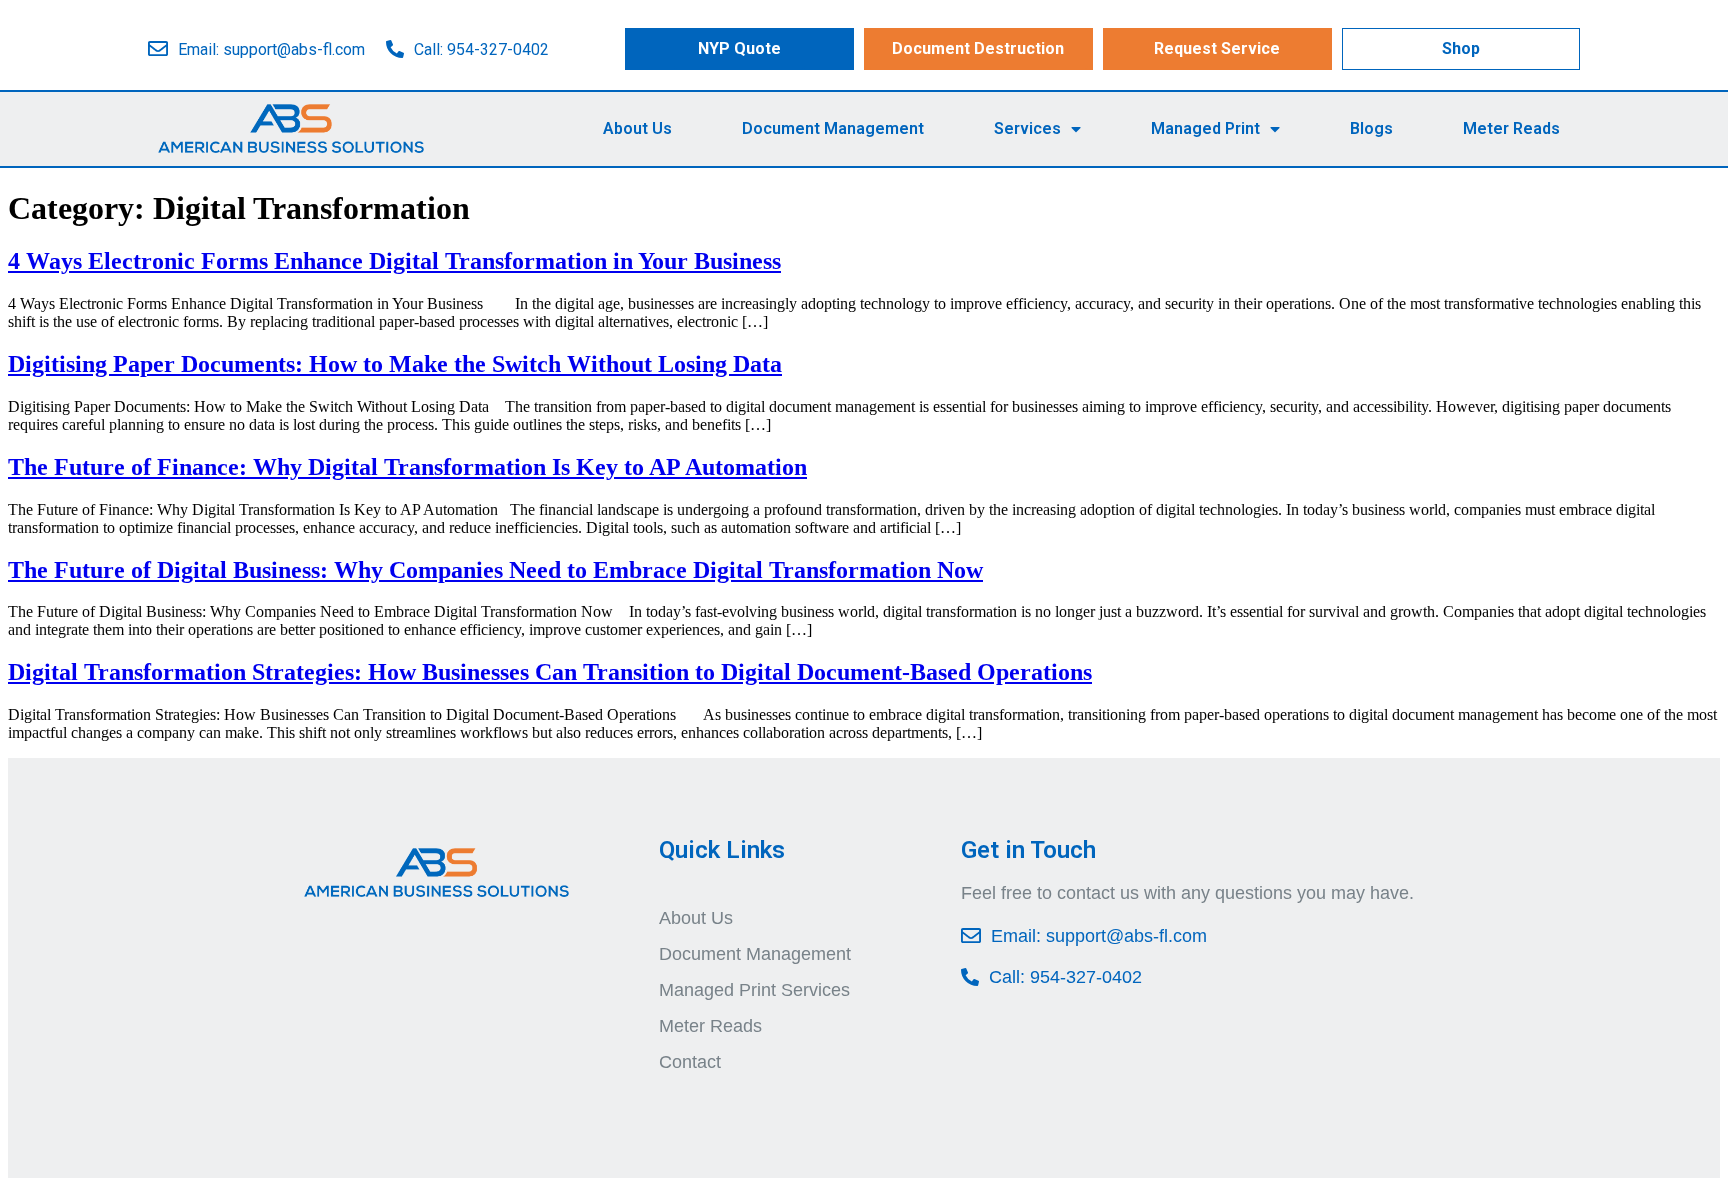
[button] (739, 49)
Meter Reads (1511, 128)
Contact (690, 1062)
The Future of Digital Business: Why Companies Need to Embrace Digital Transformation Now (495, 570)
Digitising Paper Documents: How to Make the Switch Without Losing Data (395, 364)
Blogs (1371, 128)
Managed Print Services (754, 990)
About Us (637, 128)
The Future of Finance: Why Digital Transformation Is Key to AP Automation (407, 467)
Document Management (833, 128)
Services (1027, 128)
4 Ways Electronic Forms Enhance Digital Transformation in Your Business (394, 261)
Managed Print (1205, 128)
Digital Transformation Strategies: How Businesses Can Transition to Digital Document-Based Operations (550, 672)
